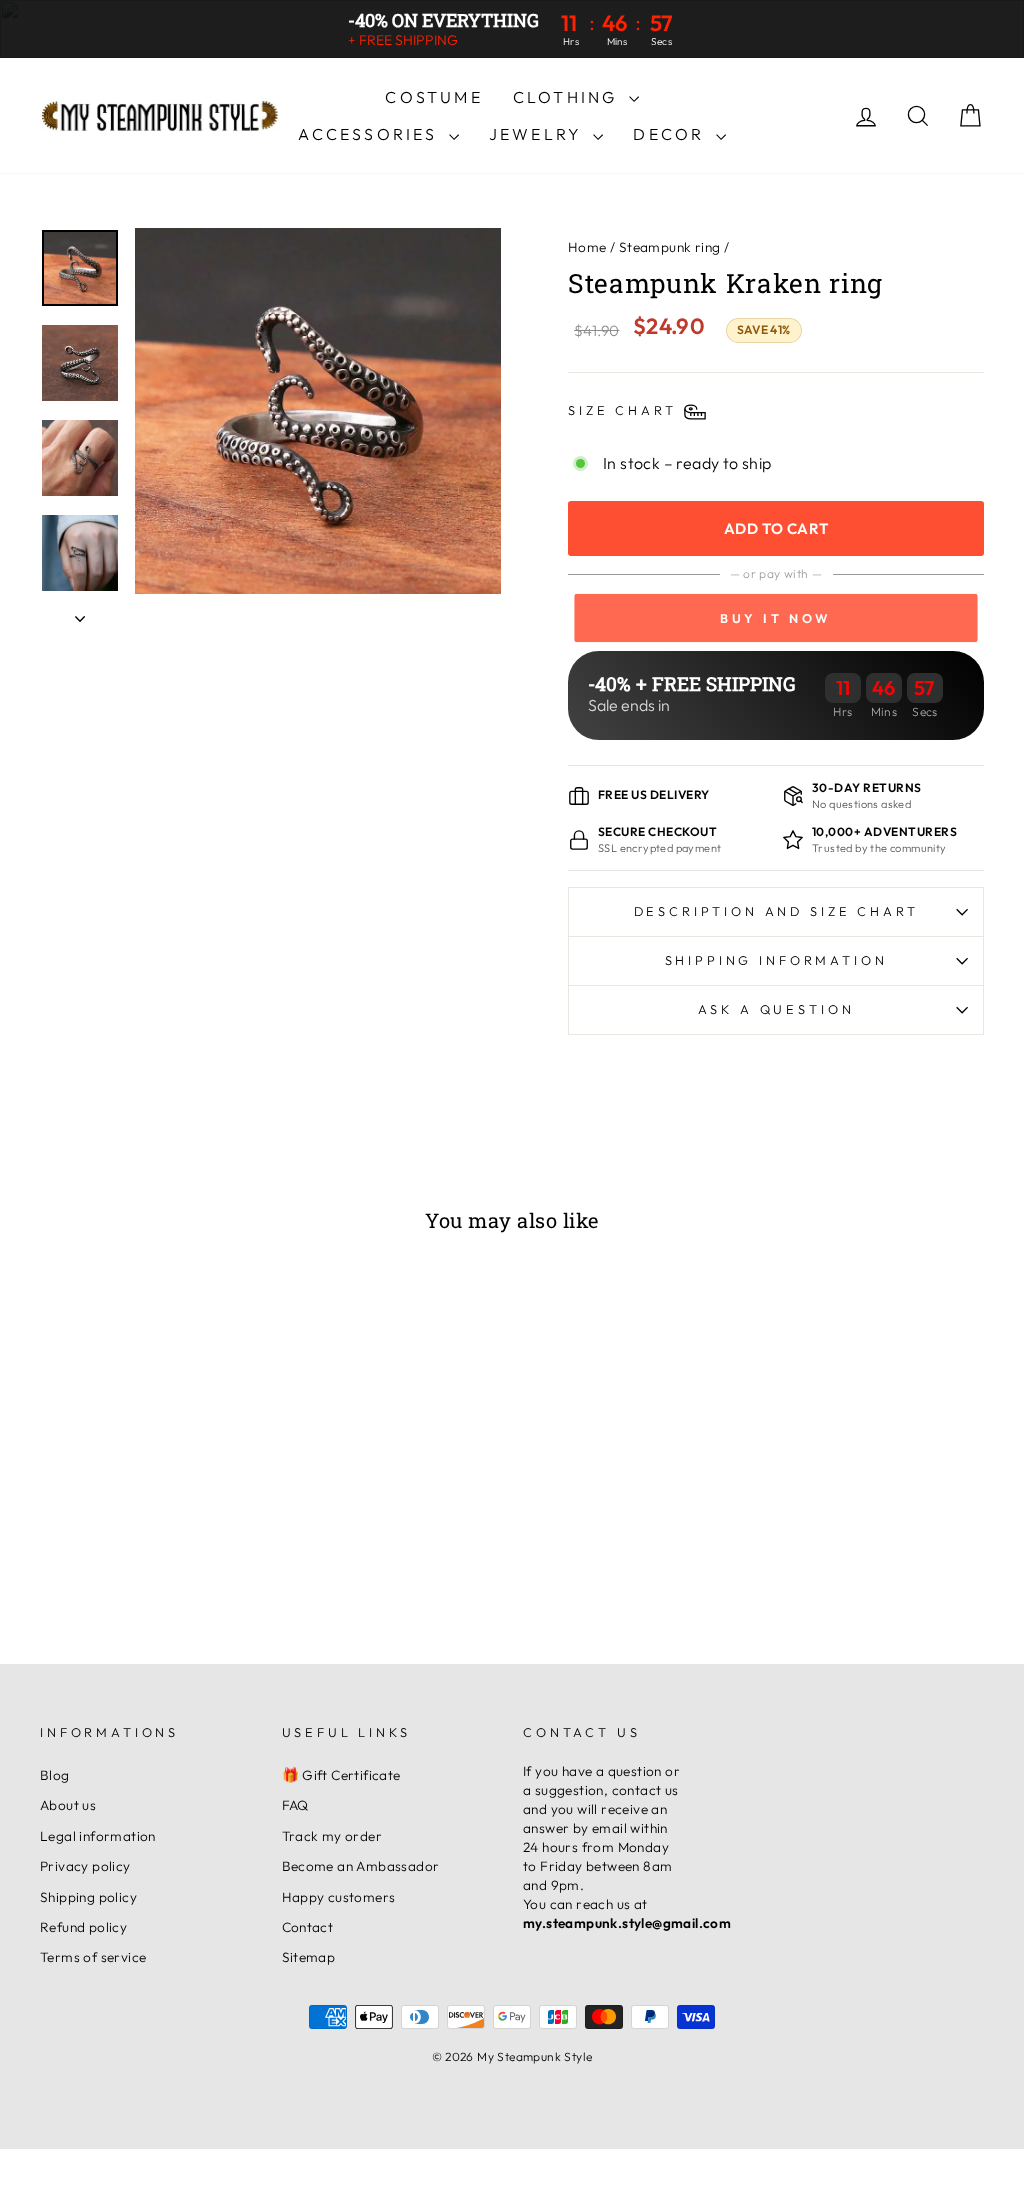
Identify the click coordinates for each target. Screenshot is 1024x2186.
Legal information (98, 1836)
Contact (308, 1927)
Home (587, 247)
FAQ (295, 1805)
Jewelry (539, 134)
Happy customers (339, 1897)
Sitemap (309, 1957)
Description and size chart (776, 911)
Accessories (370, 134)
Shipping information (776, 960)
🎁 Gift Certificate (341, 1775)
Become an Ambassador (361, 1866)
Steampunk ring (670, 247)
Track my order (332, 1836)
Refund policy (83, 1927)
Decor (671, 134)
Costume (433, 97)
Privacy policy (85, 1866)
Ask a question (776, 1009)
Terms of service (93, 1957)
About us (68, 1805)
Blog (55, 1775)
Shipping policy (88, 1897)
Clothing (568, 97)
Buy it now (776, 618)
